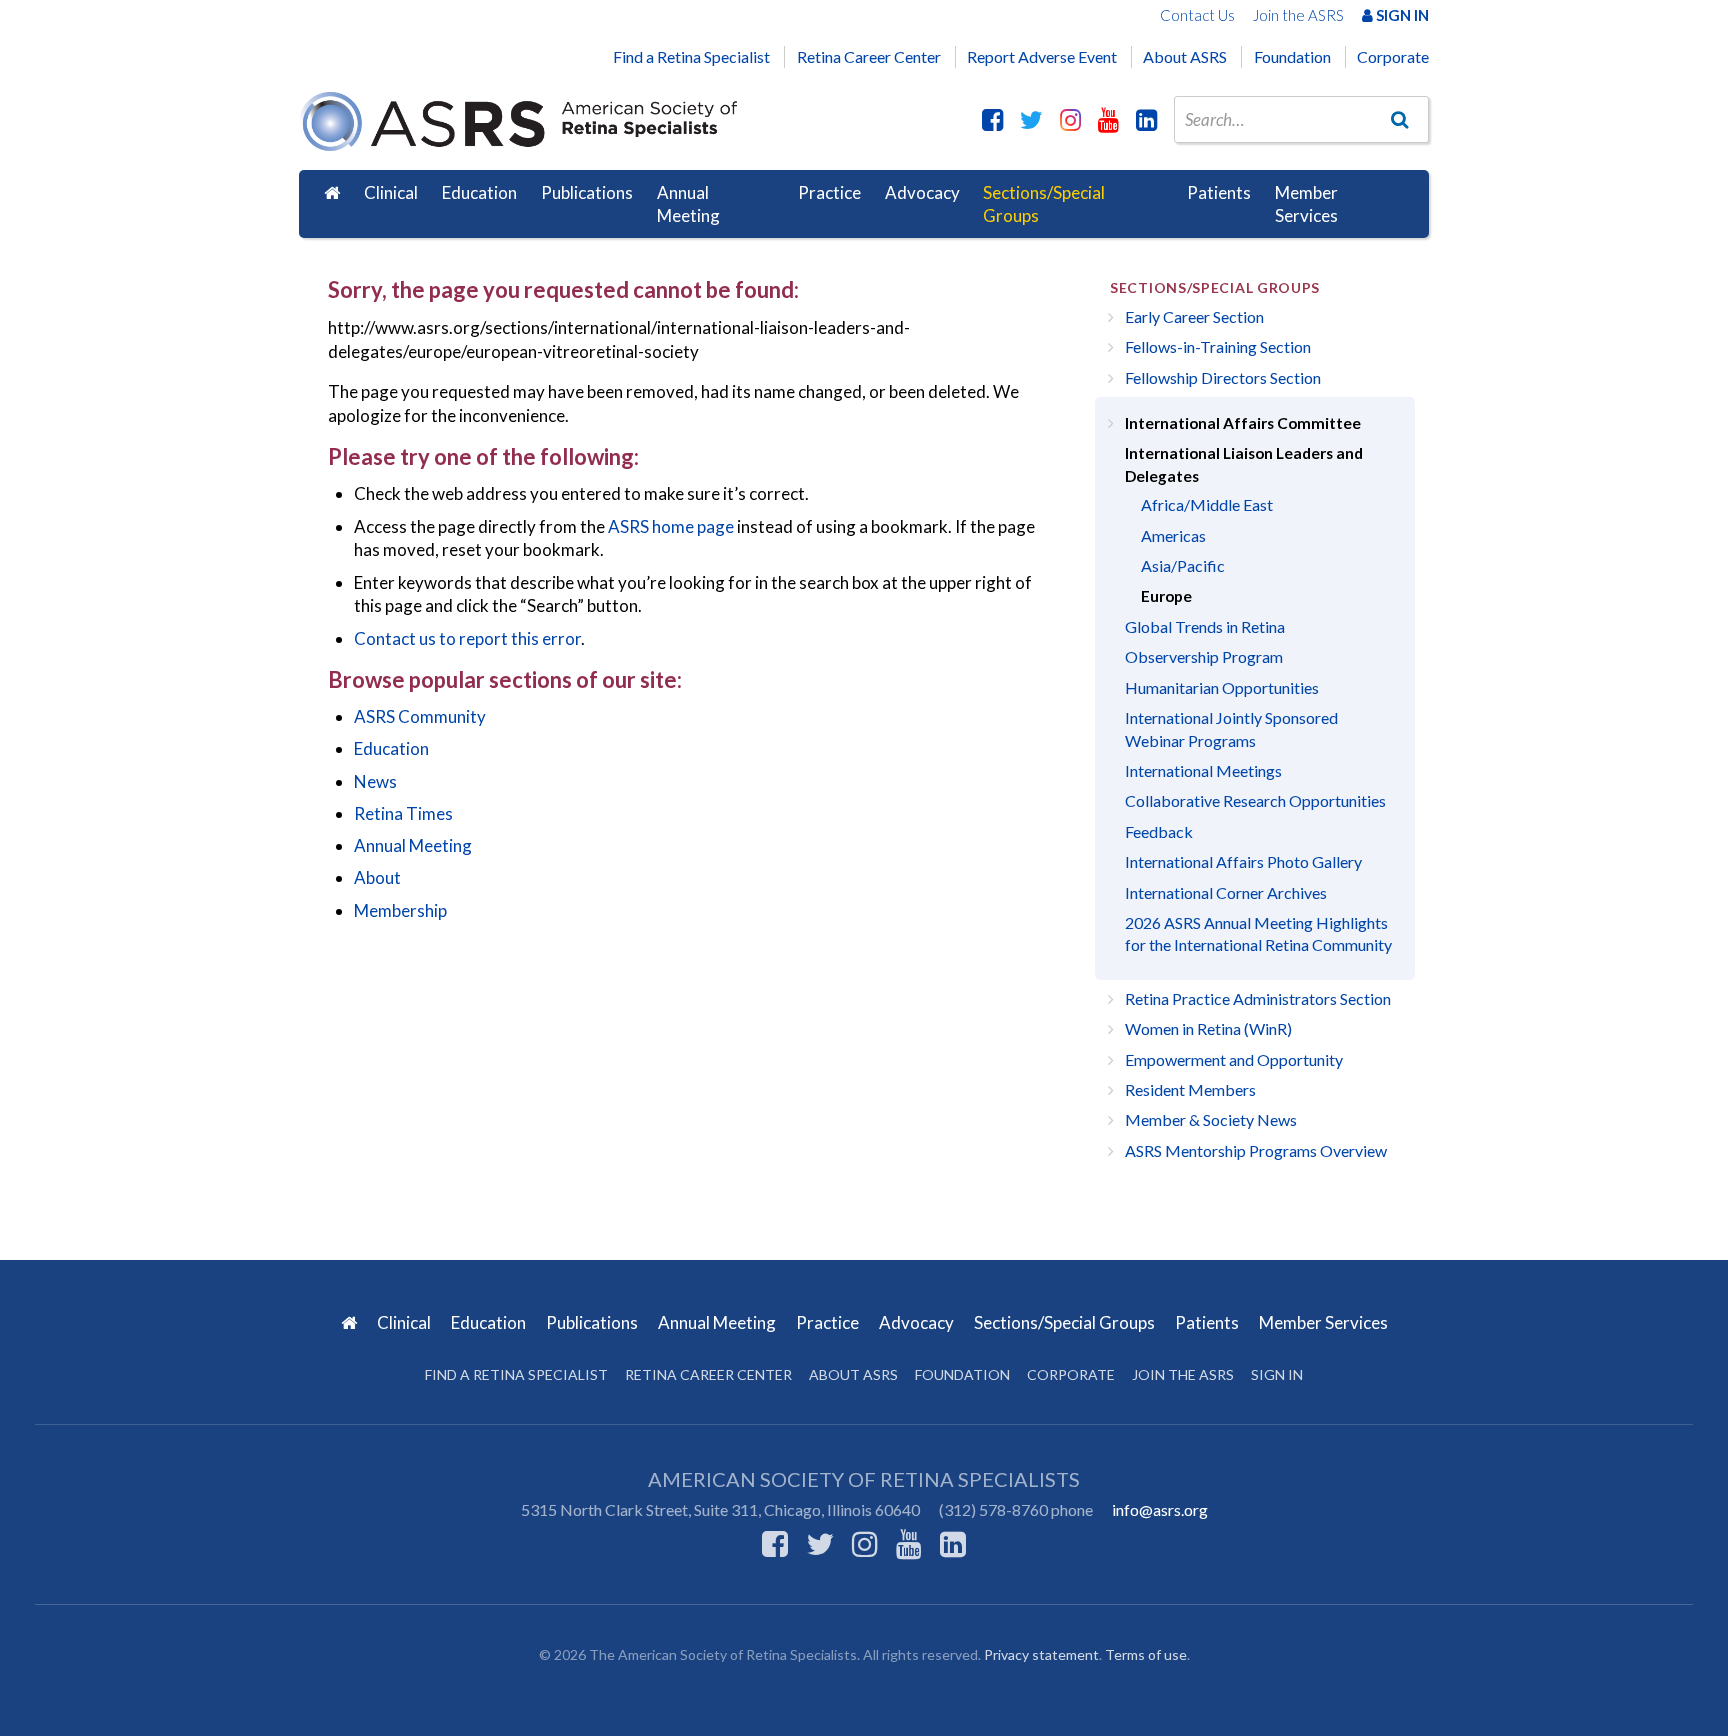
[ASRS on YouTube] (1108, 119)
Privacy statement (1041, 1654)
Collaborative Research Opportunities (1255, 800)
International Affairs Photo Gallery (1243, 861)
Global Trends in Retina (1205, 626)
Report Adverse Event (1042, 56)
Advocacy (922, 192)
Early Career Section (1194, 316)
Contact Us (1197, 15)
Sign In (1401, 15)
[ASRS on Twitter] (1031, 119)
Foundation (1292, 56)
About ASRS (1185, 56)
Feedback (1159, 831)
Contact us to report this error (467, 638)
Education (479, 192)
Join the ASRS (1298, 15)
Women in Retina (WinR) (1208, 1028)
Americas (1173, 535)
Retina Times (403, 813)
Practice (829, 192)
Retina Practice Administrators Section (1258, 998)
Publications (587, 192)
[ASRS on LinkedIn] (1146, 119)
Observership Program (1204, 656)
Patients (1219, 192)
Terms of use (1146, 1654)
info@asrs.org (1160, 1509)
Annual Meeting (688, 204)
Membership (400, 910)
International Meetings (1203, 770)
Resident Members (1190, 1089)
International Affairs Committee (1243, 423)
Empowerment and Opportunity (1234, 1059)
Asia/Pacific (1183, 565)
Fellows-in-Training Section (1218, 346)
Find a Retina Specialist (691, 56)
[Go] (1400, 119)
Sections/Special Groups (1044, 204)
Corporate (1393, 56)
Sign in (1277, 1374)
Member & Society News (1211, 1119)
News (375, 781)
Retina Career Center (869, 56)
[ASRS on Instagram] (1070, 119)
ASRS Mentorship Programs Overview (1256, 1150)
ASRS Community (420, 716)
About (377, 877)
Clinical (391, 192)
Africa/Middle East (1207, 504)
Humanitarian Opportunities (1222, 687)
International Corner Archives (1226, 892)
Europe (1166, 596)
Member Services (1306, 204)
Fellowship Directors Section (1223, 377)
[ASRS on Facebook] (992, 119)
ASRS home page (671, 526)
